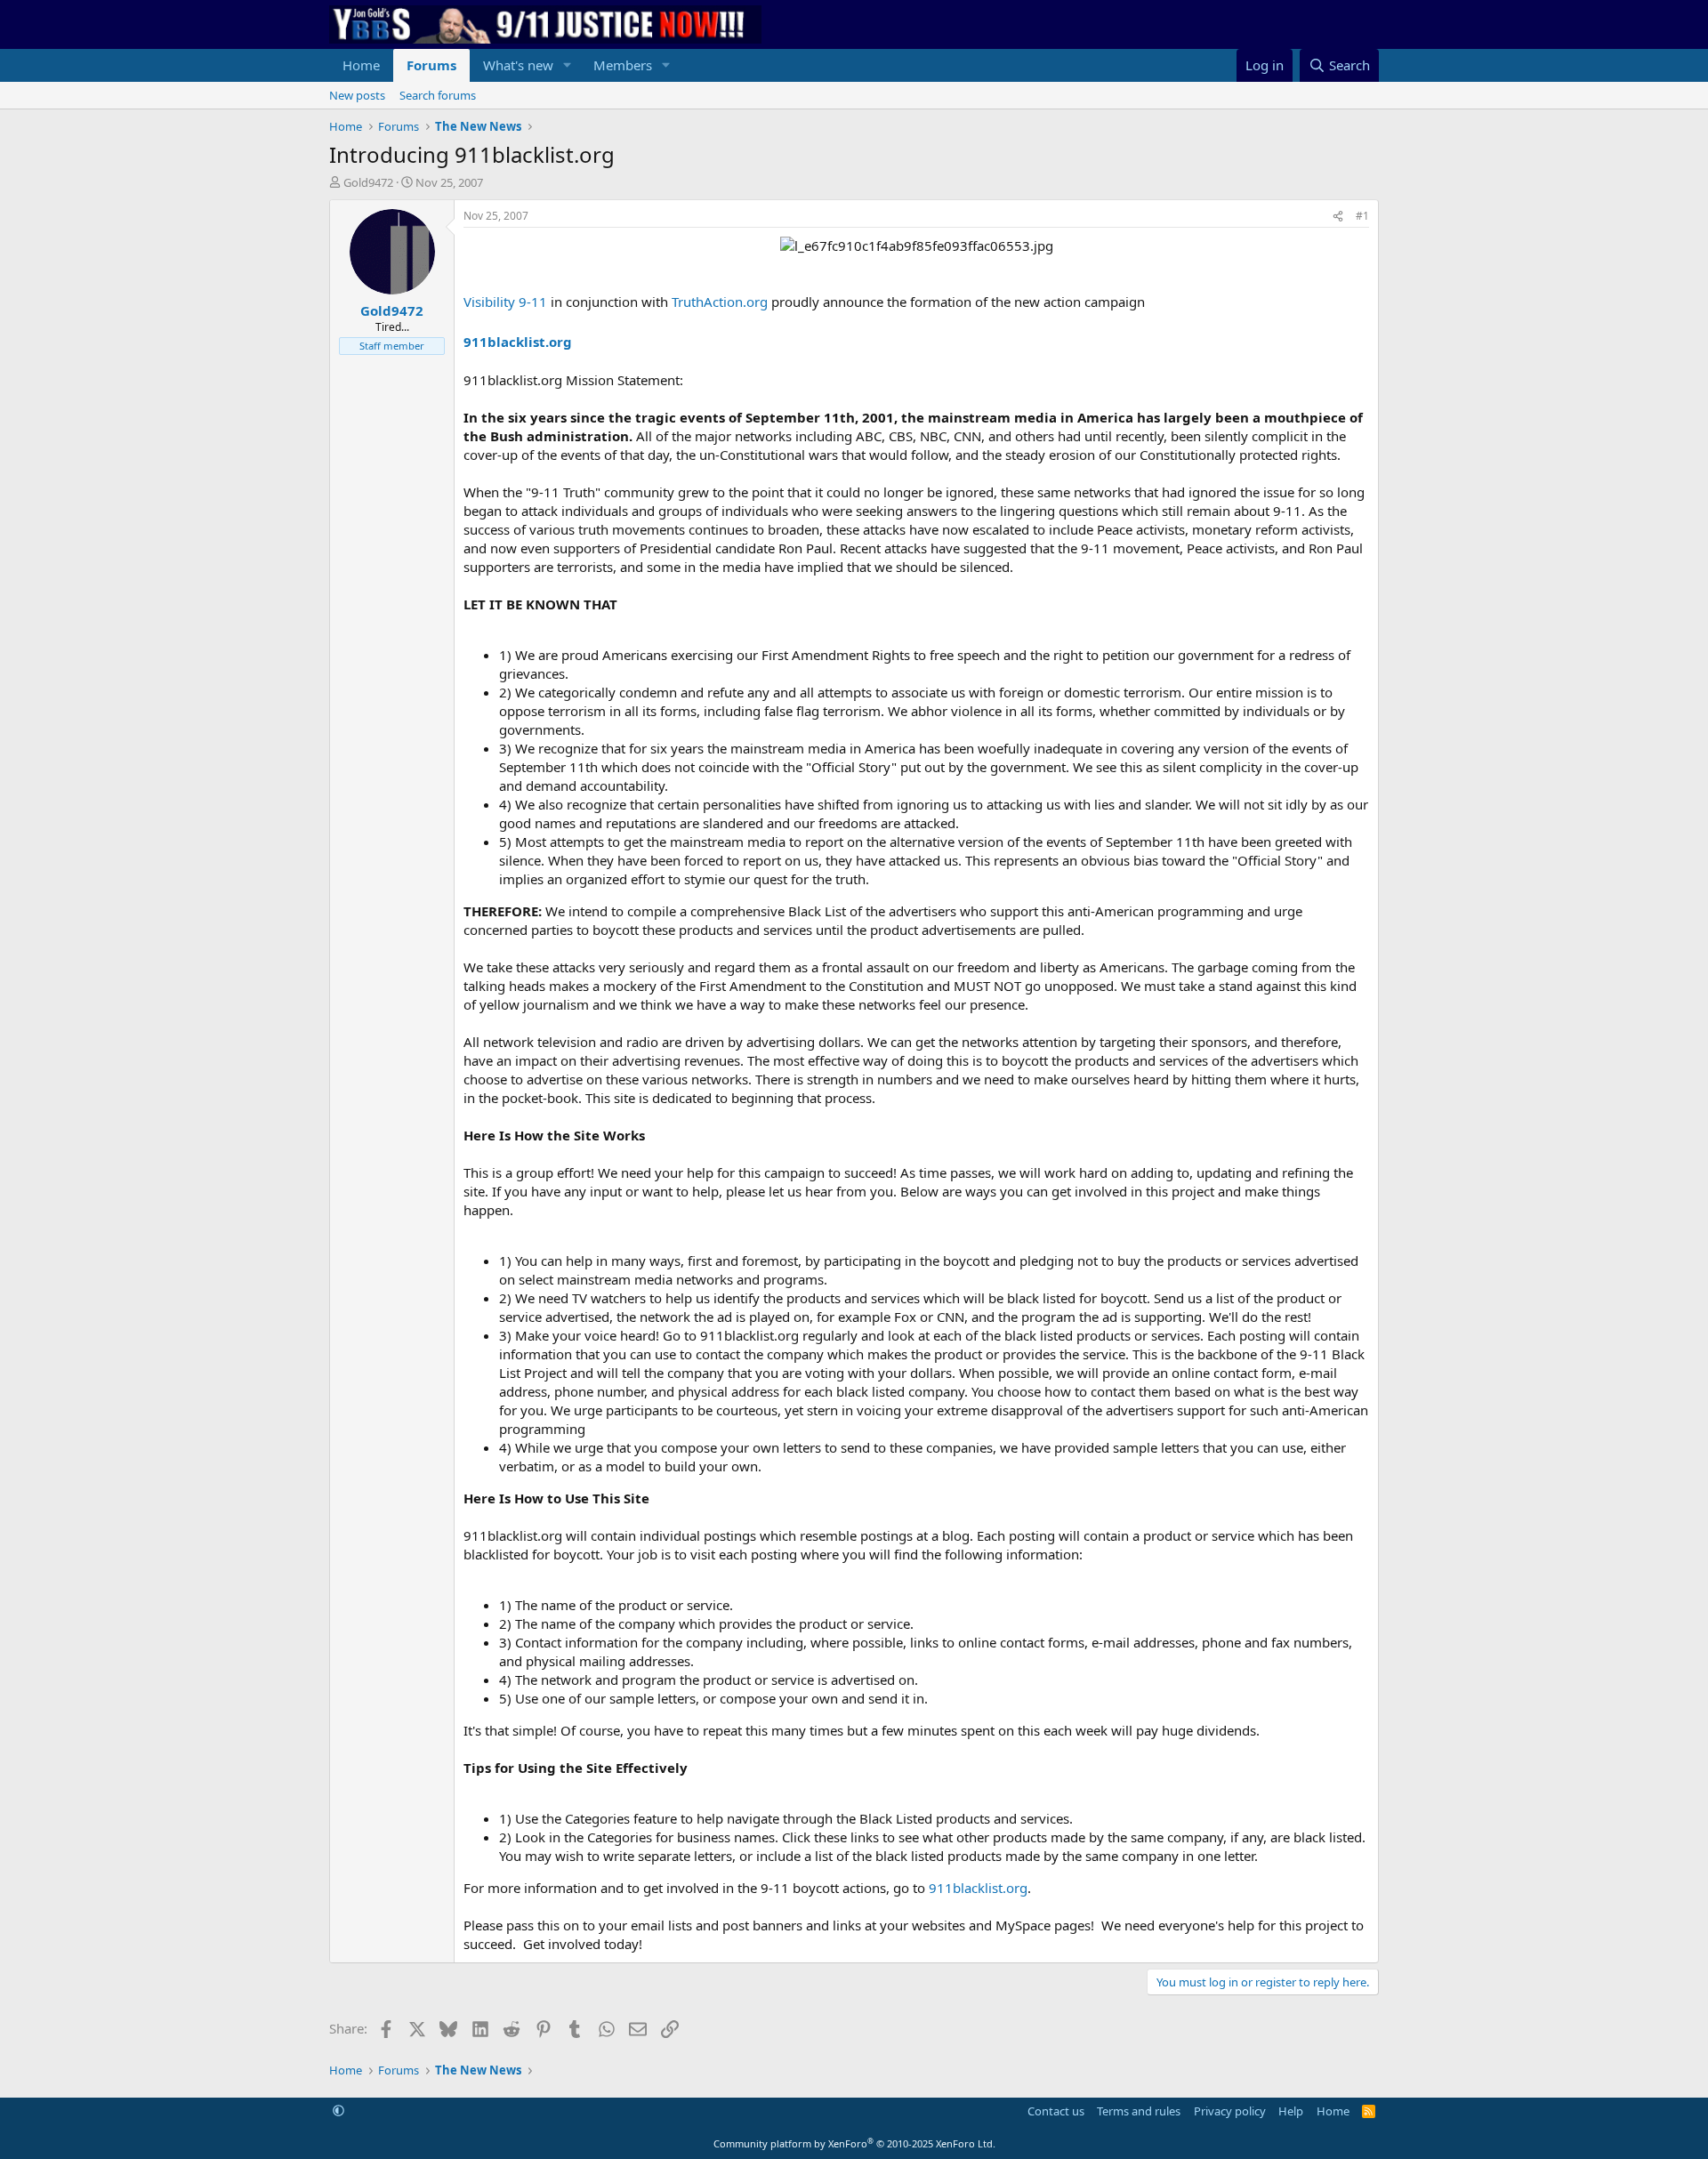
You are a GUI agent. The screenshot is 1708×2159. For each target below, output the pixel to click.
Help (1291, 2111)
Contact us (1056, 2111)
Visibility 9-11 (507, 302)
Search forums (438, 95)
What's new (518, 65)
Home (361, 65)
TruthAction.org (721, 302)
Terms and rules (1139, 2111)
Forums (431, 65)
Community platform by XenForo (854, 2143)
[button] (568, 65)
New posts (357, 95)
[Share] (1338, 217)
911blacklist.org (518, 342)
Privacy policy (1230, 2111)
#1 (1362, 216)
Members (623, 65)
